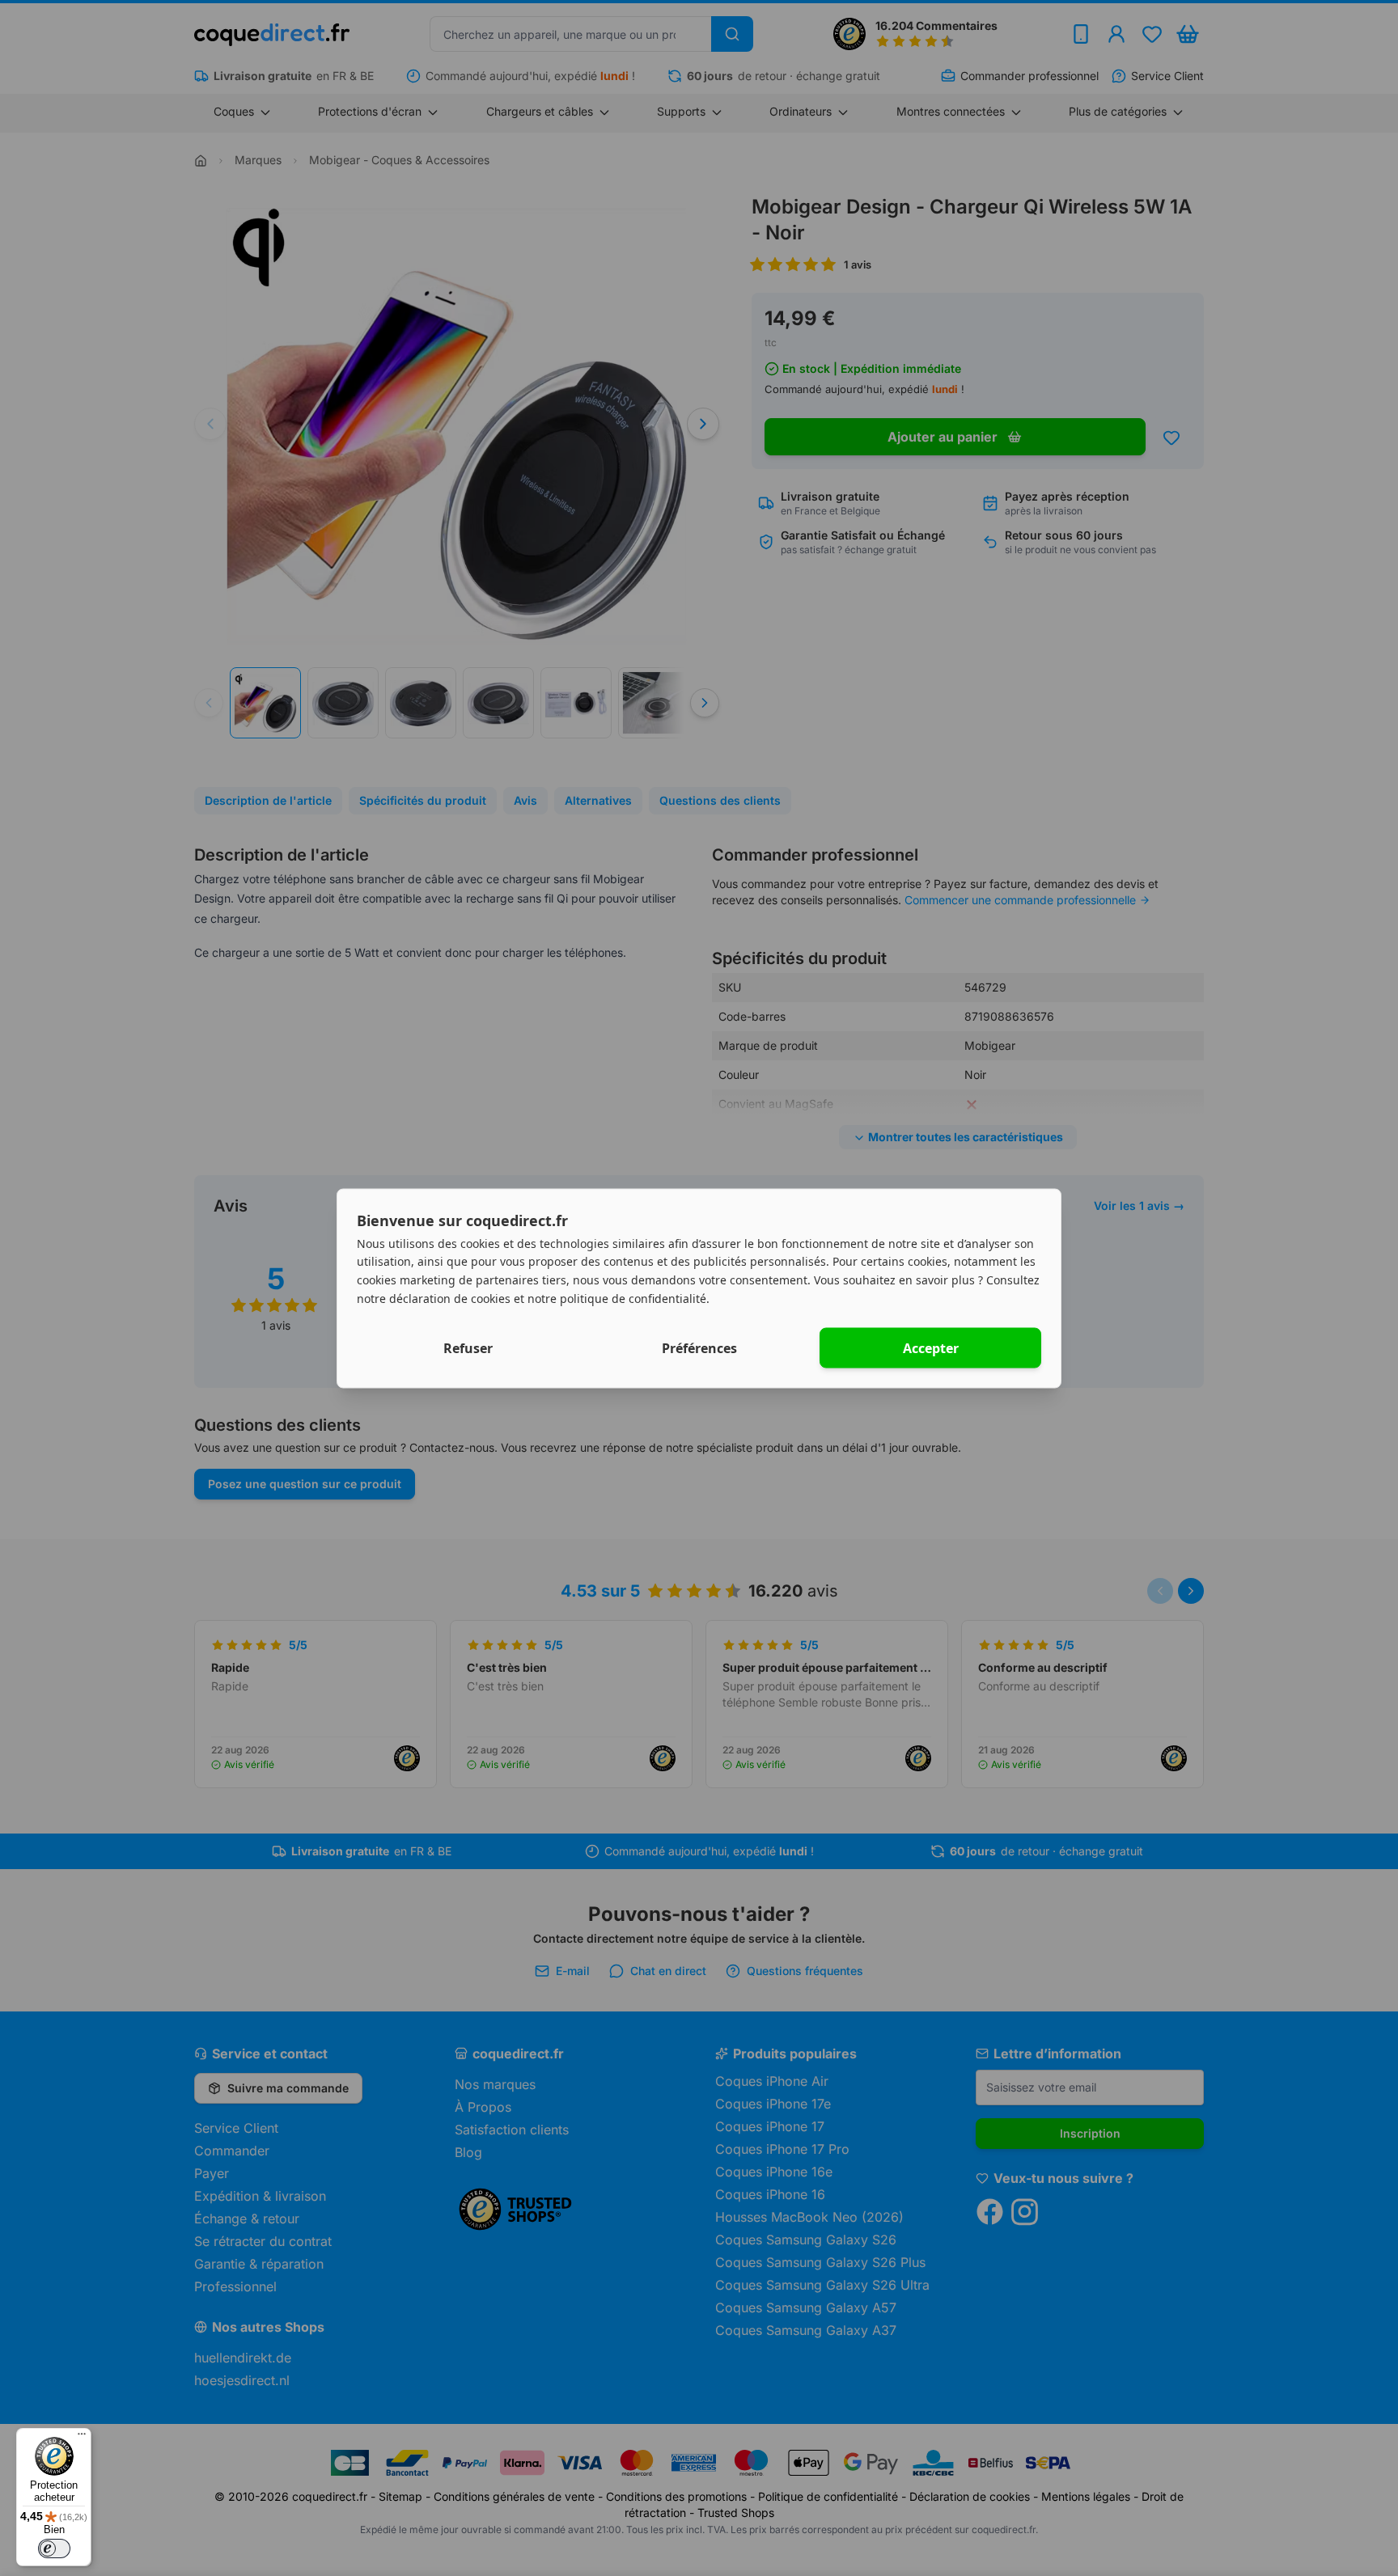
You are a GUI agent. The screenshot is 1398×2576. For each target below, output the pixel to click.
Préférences (699, 1347)
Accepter (931, 1347)
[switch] (54, 2549)
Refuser (468, 1347)
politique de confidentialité (633, 1298)
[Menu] (82, 2438)
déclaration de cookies (450, 1298)
